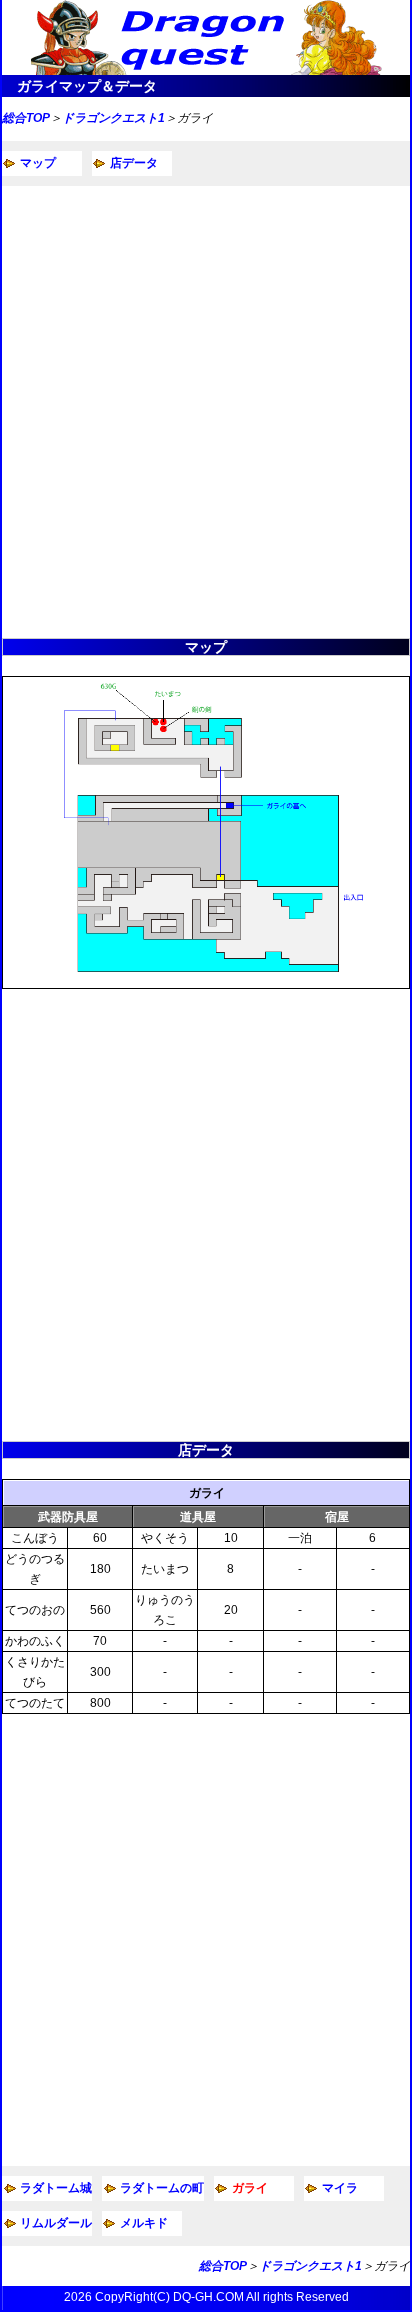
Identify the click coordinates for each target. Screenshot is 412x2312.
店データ (134, 163)
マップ (38, 163)
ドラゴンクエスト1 (113, 118)
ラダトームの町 (162, 2188)
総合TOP (26, 118)
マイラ (340, 2188)
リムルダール (56, 2223)
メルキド (144, 2223)
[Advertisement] (206, 412)
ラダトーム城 (56, 2188)
